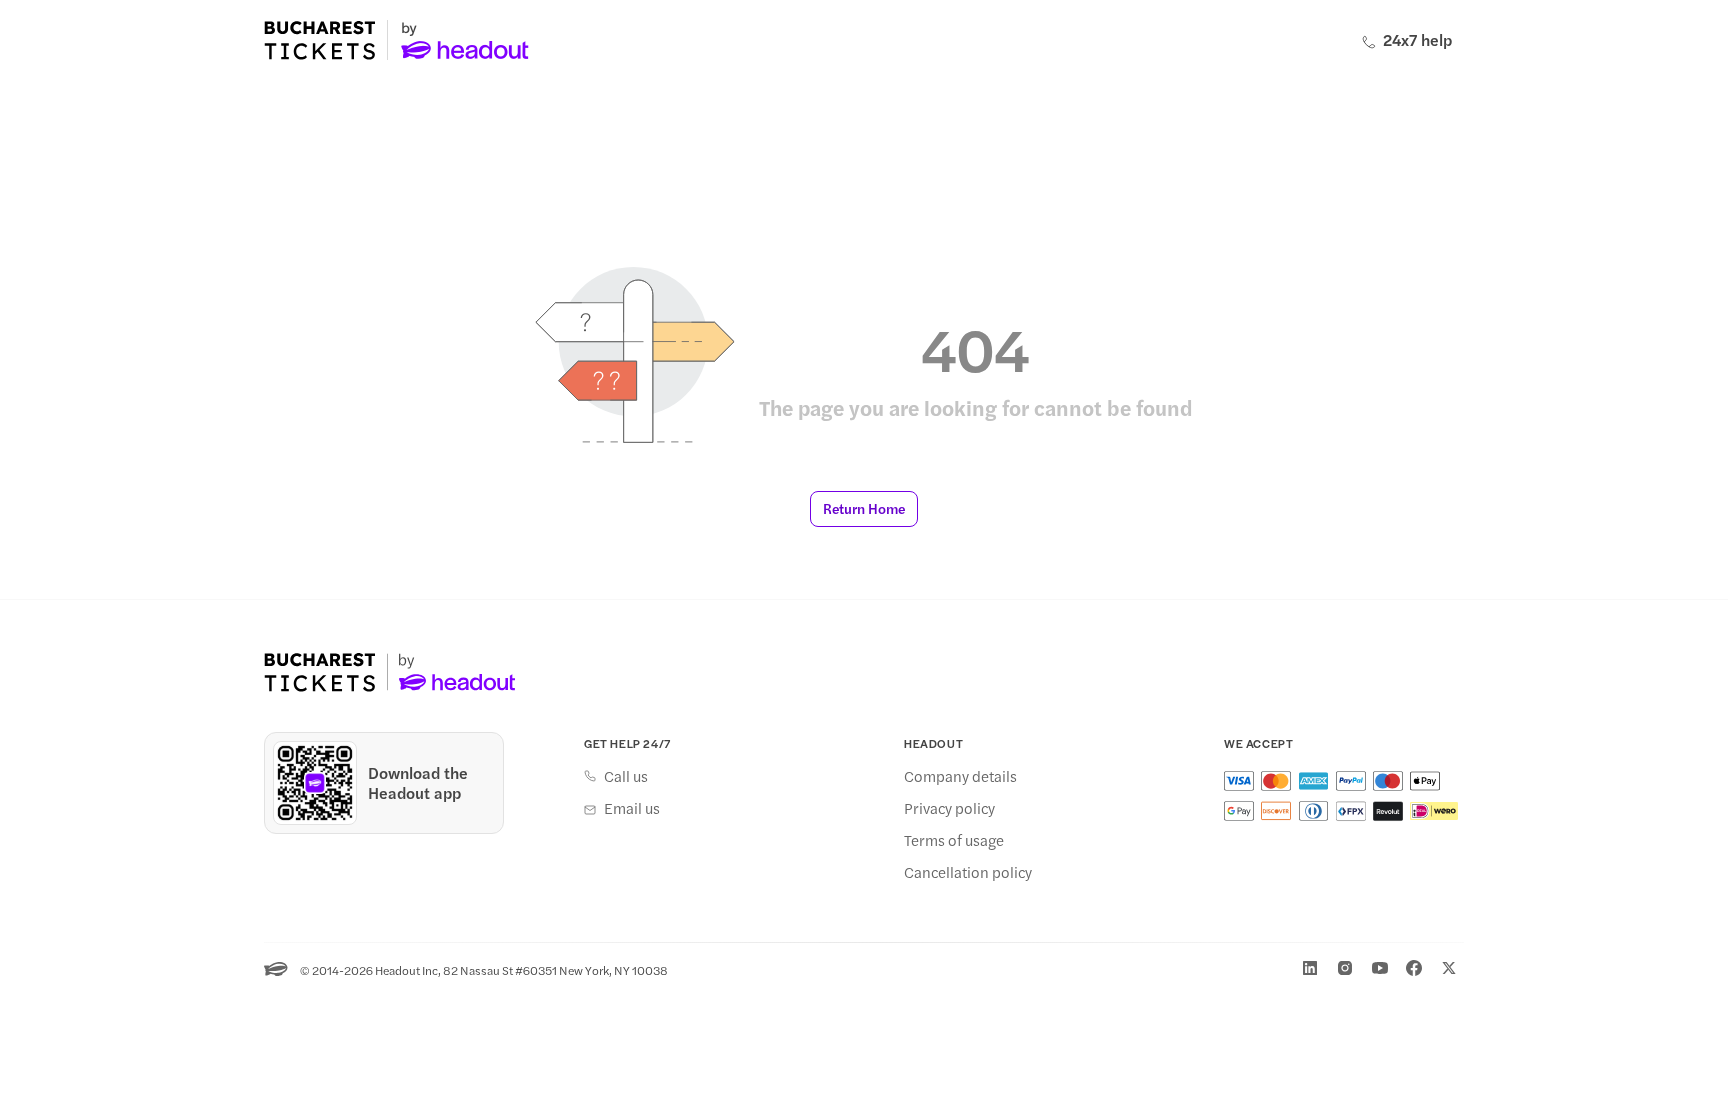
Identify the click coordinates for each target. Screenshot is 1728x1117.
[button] (864, 509)
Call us (626, 776)
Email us (632, 808)
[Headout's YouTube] (1380, 968)
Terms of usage (954, 840)
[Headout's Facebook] (1414, 968)
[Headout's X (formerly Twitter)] (1449, 968)
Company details (960, 776)
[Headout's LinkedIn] (1310, 968)
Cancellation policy (968, 872)
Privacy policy (949, 808)
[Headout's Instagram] (1345, 968)
